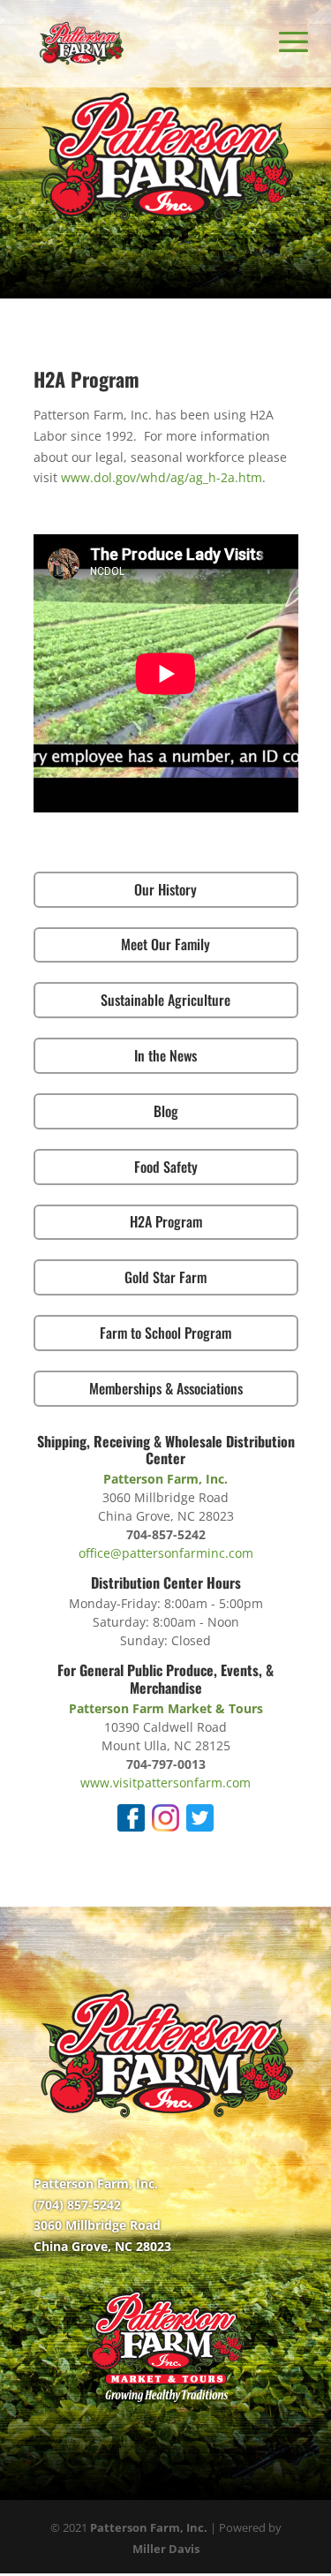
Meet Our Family (165, 944)
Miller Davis (166, 2549)
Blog (166, 1111)
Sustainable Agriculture (165, 1000)
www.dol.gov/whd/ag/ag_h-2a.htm (162, 477)
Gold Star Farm (165, 1277)
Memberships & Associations (166, 1388)
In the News (165, 1055)
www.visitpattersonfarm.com (165, 1783)
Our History (165, 889)
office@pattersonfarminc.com (166, 1553)
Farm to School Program (165, 1333)
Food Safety (166, 1167)
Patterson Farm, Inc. (149, 2527)
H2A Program (166, 1221)
